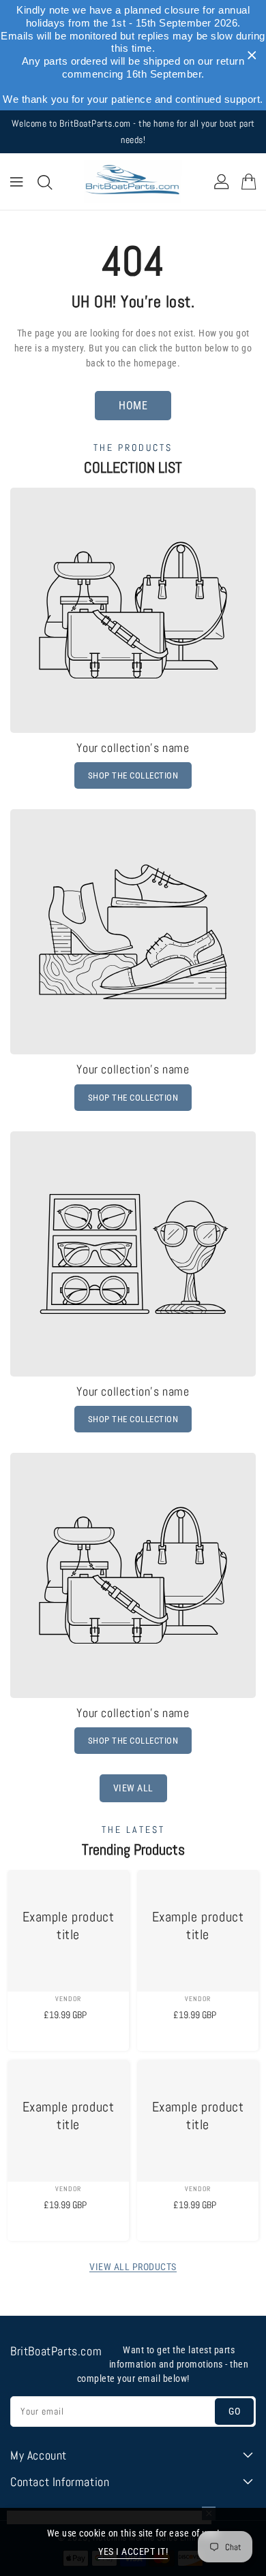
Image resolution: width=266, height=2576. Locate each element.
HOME (133, 406)
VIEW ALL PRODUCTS (133, 2267)
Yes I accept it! (133, 2551)
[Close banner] (252, 56)
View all (133, 1788)
